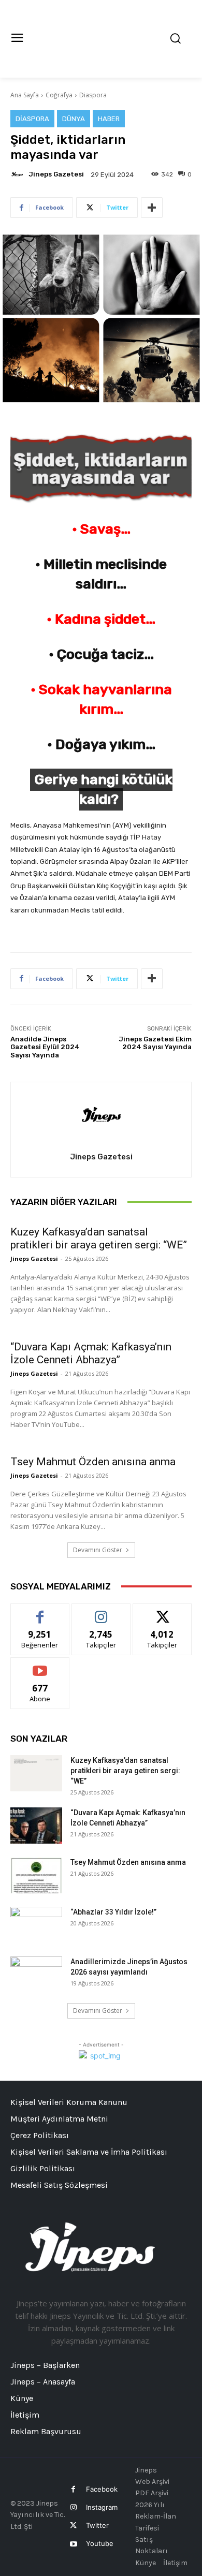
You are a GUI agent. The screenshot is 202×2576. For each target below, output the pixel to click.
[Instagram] (73, 2507)
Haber (109, 119)
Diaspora (93, 95)
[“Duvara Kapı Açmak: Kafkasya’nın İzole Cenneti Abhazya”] (36, 1826)
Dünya (74, 119)
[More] (152, 208)
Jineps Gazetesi (56, 174)
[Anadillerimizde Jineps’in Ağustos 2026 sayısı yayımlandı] (36, 1975)
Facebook (102, 2489)
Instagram (102, 2507)
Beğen (40, 1611)
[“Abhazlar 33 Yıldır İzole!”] (36, 1925)
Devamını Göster (98, 1550)
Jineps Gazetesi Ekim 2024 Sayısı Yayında (155, 1043)
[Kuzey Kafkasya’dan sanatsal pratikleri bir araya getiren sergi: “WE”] (36, 1773)
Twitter (97, 2525)
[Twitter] (73, 2526)
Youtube (100, 2543)
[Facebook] (73, 2489)
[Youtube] (73, 2544)
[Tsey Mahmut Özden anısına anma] (36, 1875)
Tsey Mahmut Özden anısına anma (93, 1462)
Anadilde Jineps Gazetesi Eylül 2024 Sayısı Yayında (45, 1047)
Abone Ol (40, 1665)
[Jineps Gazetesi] (19, 174)
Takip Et (101, 1611)
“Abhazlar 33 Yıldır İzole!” (113, 1912)
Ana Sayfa (25, 95)
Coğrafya (59, 95)
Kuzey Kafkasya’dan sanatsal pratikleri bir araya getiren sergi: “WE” (99, 1238)
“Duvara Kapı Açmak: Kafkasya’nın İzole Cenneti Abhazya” (91, 1353)
